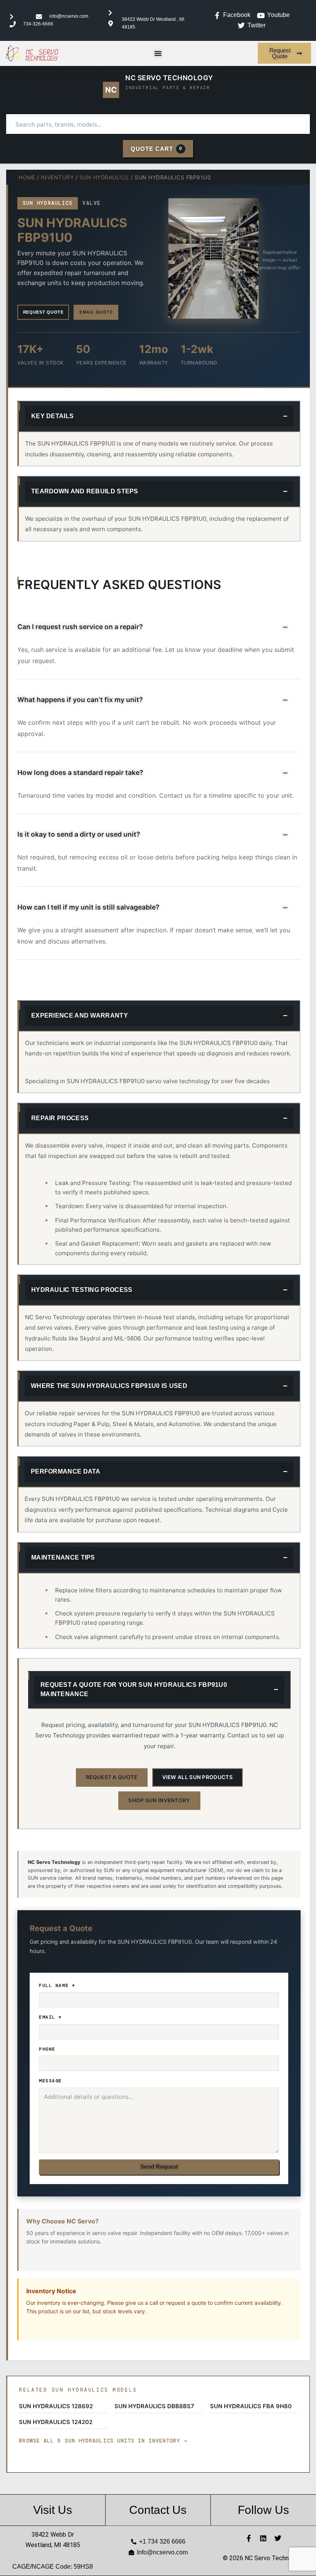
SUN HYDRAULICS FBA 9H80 (251, 2406)
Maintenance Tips (63, 1557)
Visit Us (53, 2510)
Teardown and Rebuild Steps (85, 491)
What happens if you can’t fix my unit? (80, 700)
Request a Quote (112, 1777)
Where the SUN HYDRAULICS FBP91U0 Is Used (109, 1386)
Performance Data (66, 1471)
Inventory (57, 177)
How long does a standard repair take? (80, 772)
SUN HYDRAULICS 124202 (56, 2422)
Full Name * (57, 1985)
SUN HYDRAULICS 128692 (56, 2406)
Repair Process (60, 1118)
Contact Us (158, 2510)
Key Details (52, 416)
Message (50, 2081)
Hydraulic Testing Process (82, 1290)
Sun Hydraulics (104, 177)
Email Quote (96, 312)
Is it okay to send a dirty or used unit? (79, 834)
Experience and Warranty (80, 1015)
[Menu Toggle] (158, 53)
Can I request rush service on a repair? (80, 627)
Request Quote (43, 312)
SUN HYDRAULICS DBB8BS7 (154, 2406)
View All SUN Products (197, 1777)
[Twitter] (278, 2538)
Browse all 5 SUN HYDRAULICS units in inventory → (103, 2441)
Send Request (159, 2167)
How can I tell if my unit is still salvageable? (88, 907)
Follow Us (263, 2510)
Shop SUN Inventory (159, 1800)
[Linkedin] (263, 2538)
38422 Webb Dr (53, 2535)
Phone (47, 2049)
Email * (50, 2017)
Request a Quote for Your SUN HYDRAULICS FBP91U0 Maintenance (134, 1689)
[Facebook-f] (249, 2538)
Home (27, 177)
